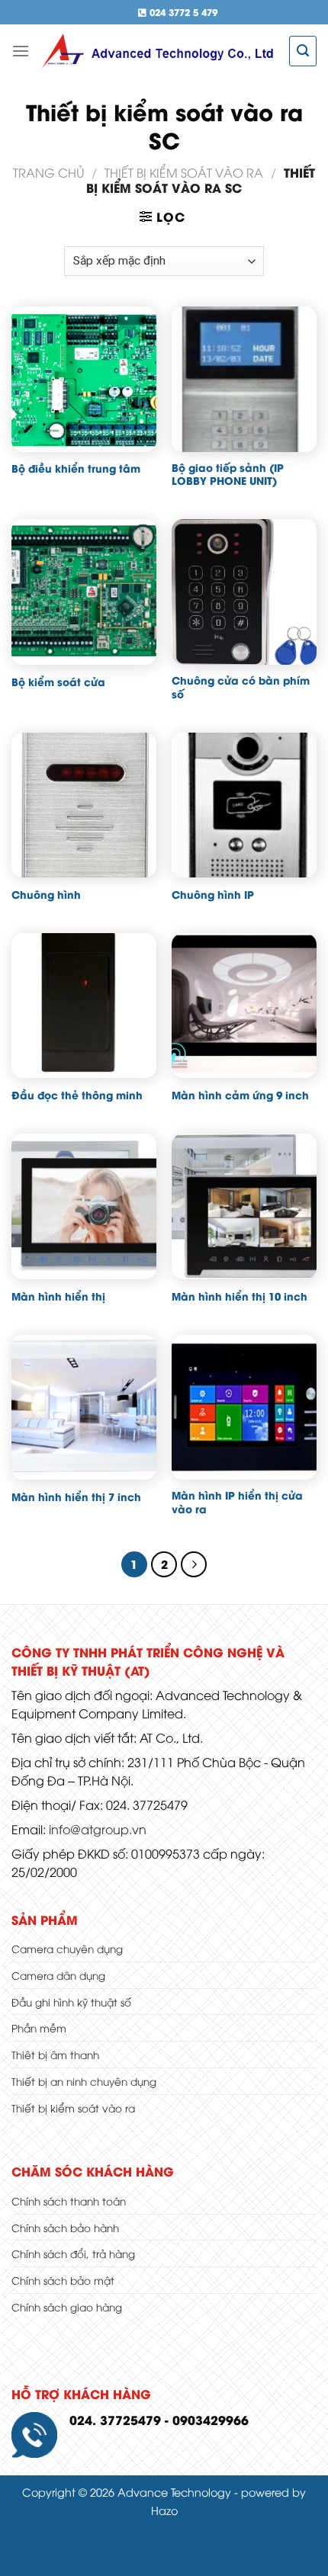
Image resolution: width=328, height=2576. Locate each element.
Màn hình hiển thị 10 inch (240, 1297)
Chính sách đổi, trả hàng (73, 2253)
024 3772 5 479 (182, 12)
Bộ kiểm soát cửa (58, 682)
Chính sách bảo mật (63, 2280)
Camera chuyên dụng (67, 1948)
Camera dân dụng (58, 1975)
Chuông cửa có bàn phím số (241, 687)
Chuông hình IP (213, 895)
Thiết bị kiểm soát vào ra (184, 172)
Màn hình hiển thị (58, 1297)
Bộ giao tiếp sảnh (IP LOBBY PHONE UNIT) (228, 475)
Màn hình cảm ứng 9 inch (240, 1096)
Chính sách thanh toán (69, 2201)
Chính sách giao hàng (67, 2307)
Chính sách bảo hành (65, 2227)
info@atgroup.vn (98, 1829)
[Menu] (21, 51)
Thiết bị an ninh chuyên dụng (84, 2081)
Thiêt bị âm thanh (55, 2054)
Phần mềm (39, 2027)
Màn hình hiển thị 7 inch (76, 1497)
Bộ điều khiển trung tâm (76, 469)
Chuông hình (46, 895)
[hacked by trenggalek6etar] (159, 51)
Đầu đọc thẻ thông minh (77, 1096)
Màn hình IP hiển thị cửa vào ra (237, 1502)
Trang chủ (48, 172)
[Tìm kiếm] (303, 51)
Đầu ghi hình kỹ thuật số (71, 2002)
